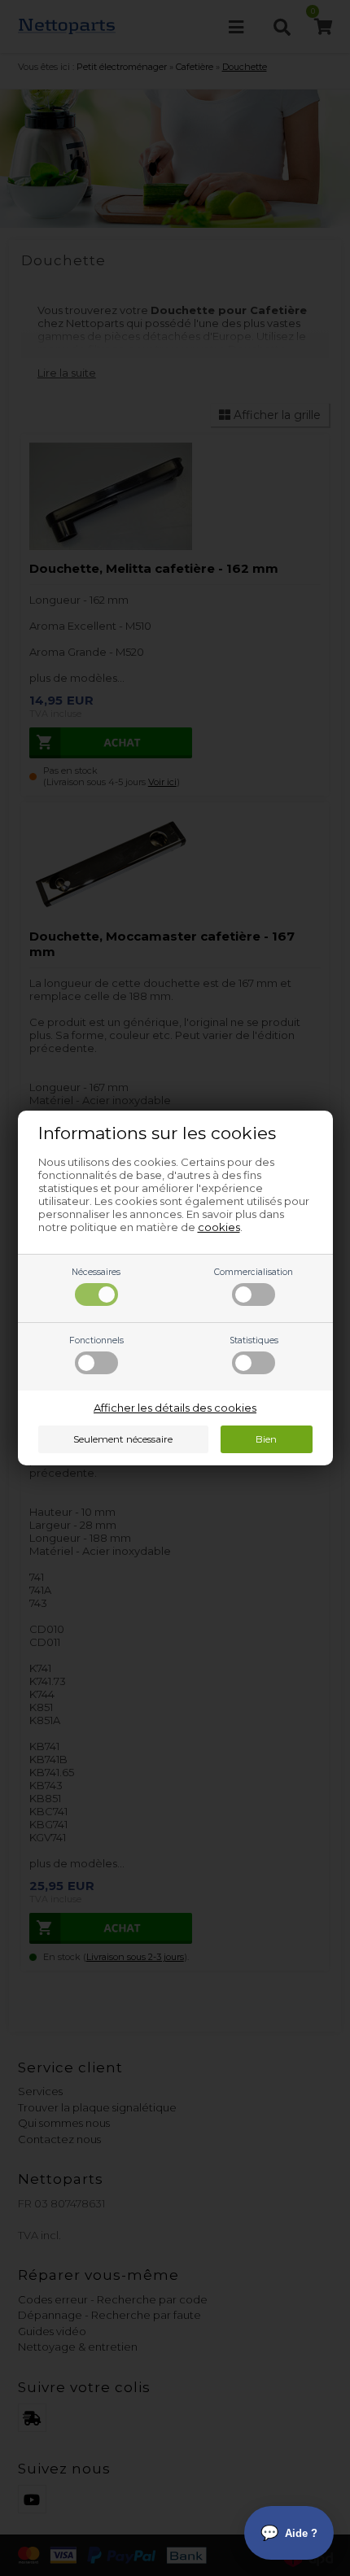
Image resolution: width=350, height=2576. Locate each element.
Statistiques (254, 1340)
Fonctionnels (96, 1340)
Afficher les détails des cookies (175, 1408)
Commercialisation (254, 1272)
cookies (219, 1227)
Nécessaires (96, 1272)
